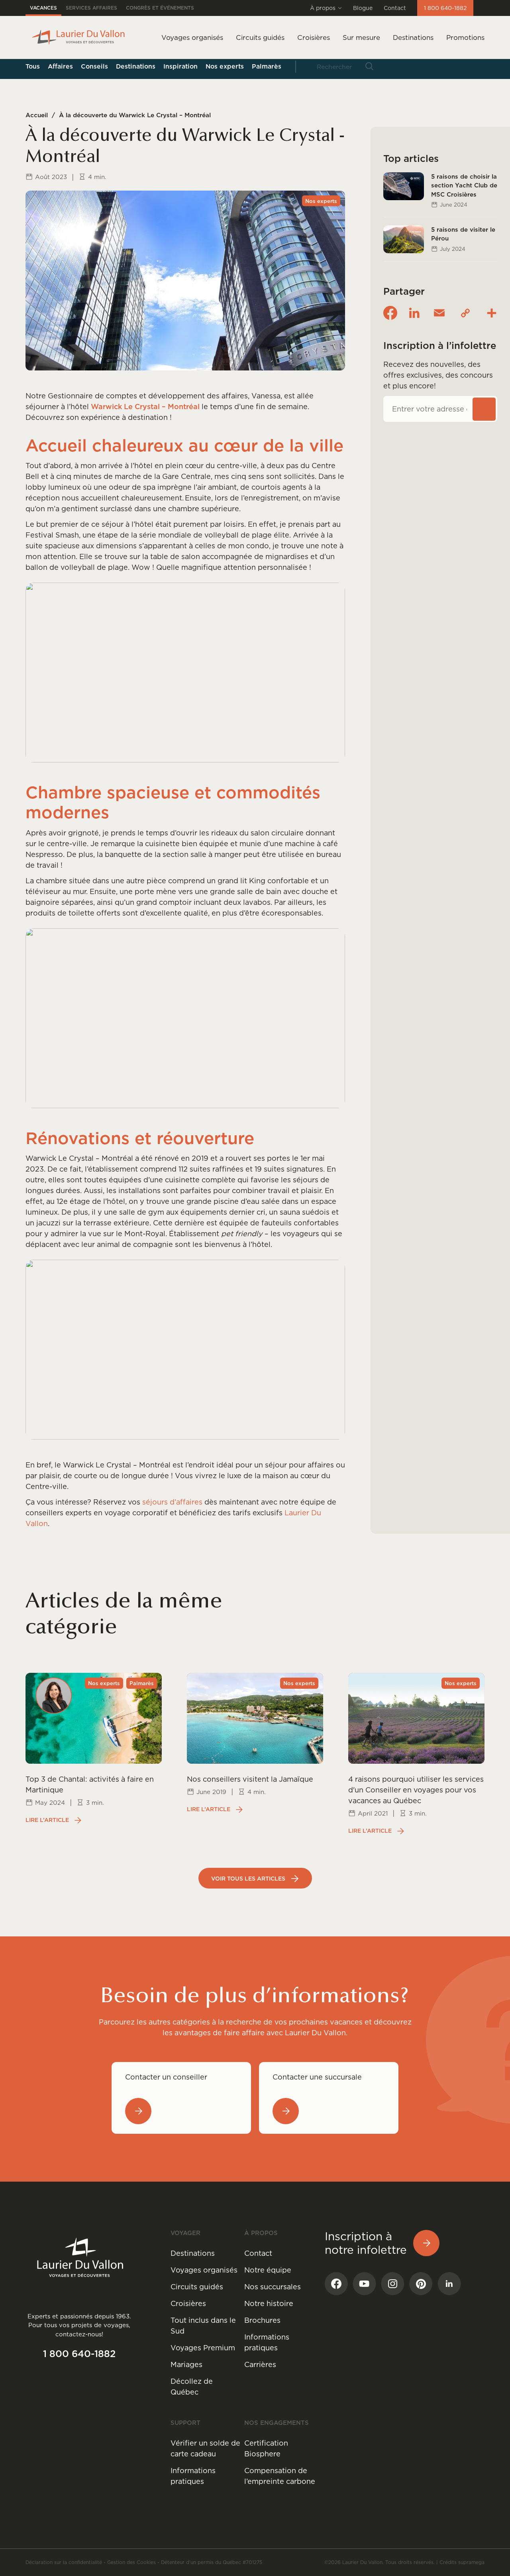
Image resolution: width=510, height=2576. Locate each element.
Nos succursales (273, 2287)
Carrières (260, 2364)
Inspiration (180, 66)
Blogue (363, 8)
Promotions (465, 37)
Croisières (188, 2303)
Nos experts (225, 66)
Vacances (43, 8)
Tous (33, 66)
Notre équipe (268, 2270)
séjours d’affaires (172, 1502)
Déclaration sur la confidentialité (64, 2562)
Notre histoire (269, 2303)
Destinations (413, 37)
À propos (323, 8)
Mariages (186, 2364)
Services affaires (91, 8)
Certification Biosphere (266, 2448)
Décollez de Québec (192, 2387)
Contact (395, 8)
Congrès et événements (160, 8)
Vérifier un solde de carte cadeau (205, 2448)
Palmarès (267, 66)
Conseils (94, 66)
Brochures (262, 2320)
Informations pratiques (267, 2342)
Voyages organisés (204, 2270)
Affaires (60, 66)
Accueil (37, 115)
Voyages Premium (203, 2348)
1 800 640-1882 (445, 8)
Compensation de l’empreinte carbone (280, 2476)
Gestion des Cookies (131, 2562)
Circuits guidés (197, 2287)
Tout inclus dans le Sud (203, 2326)
